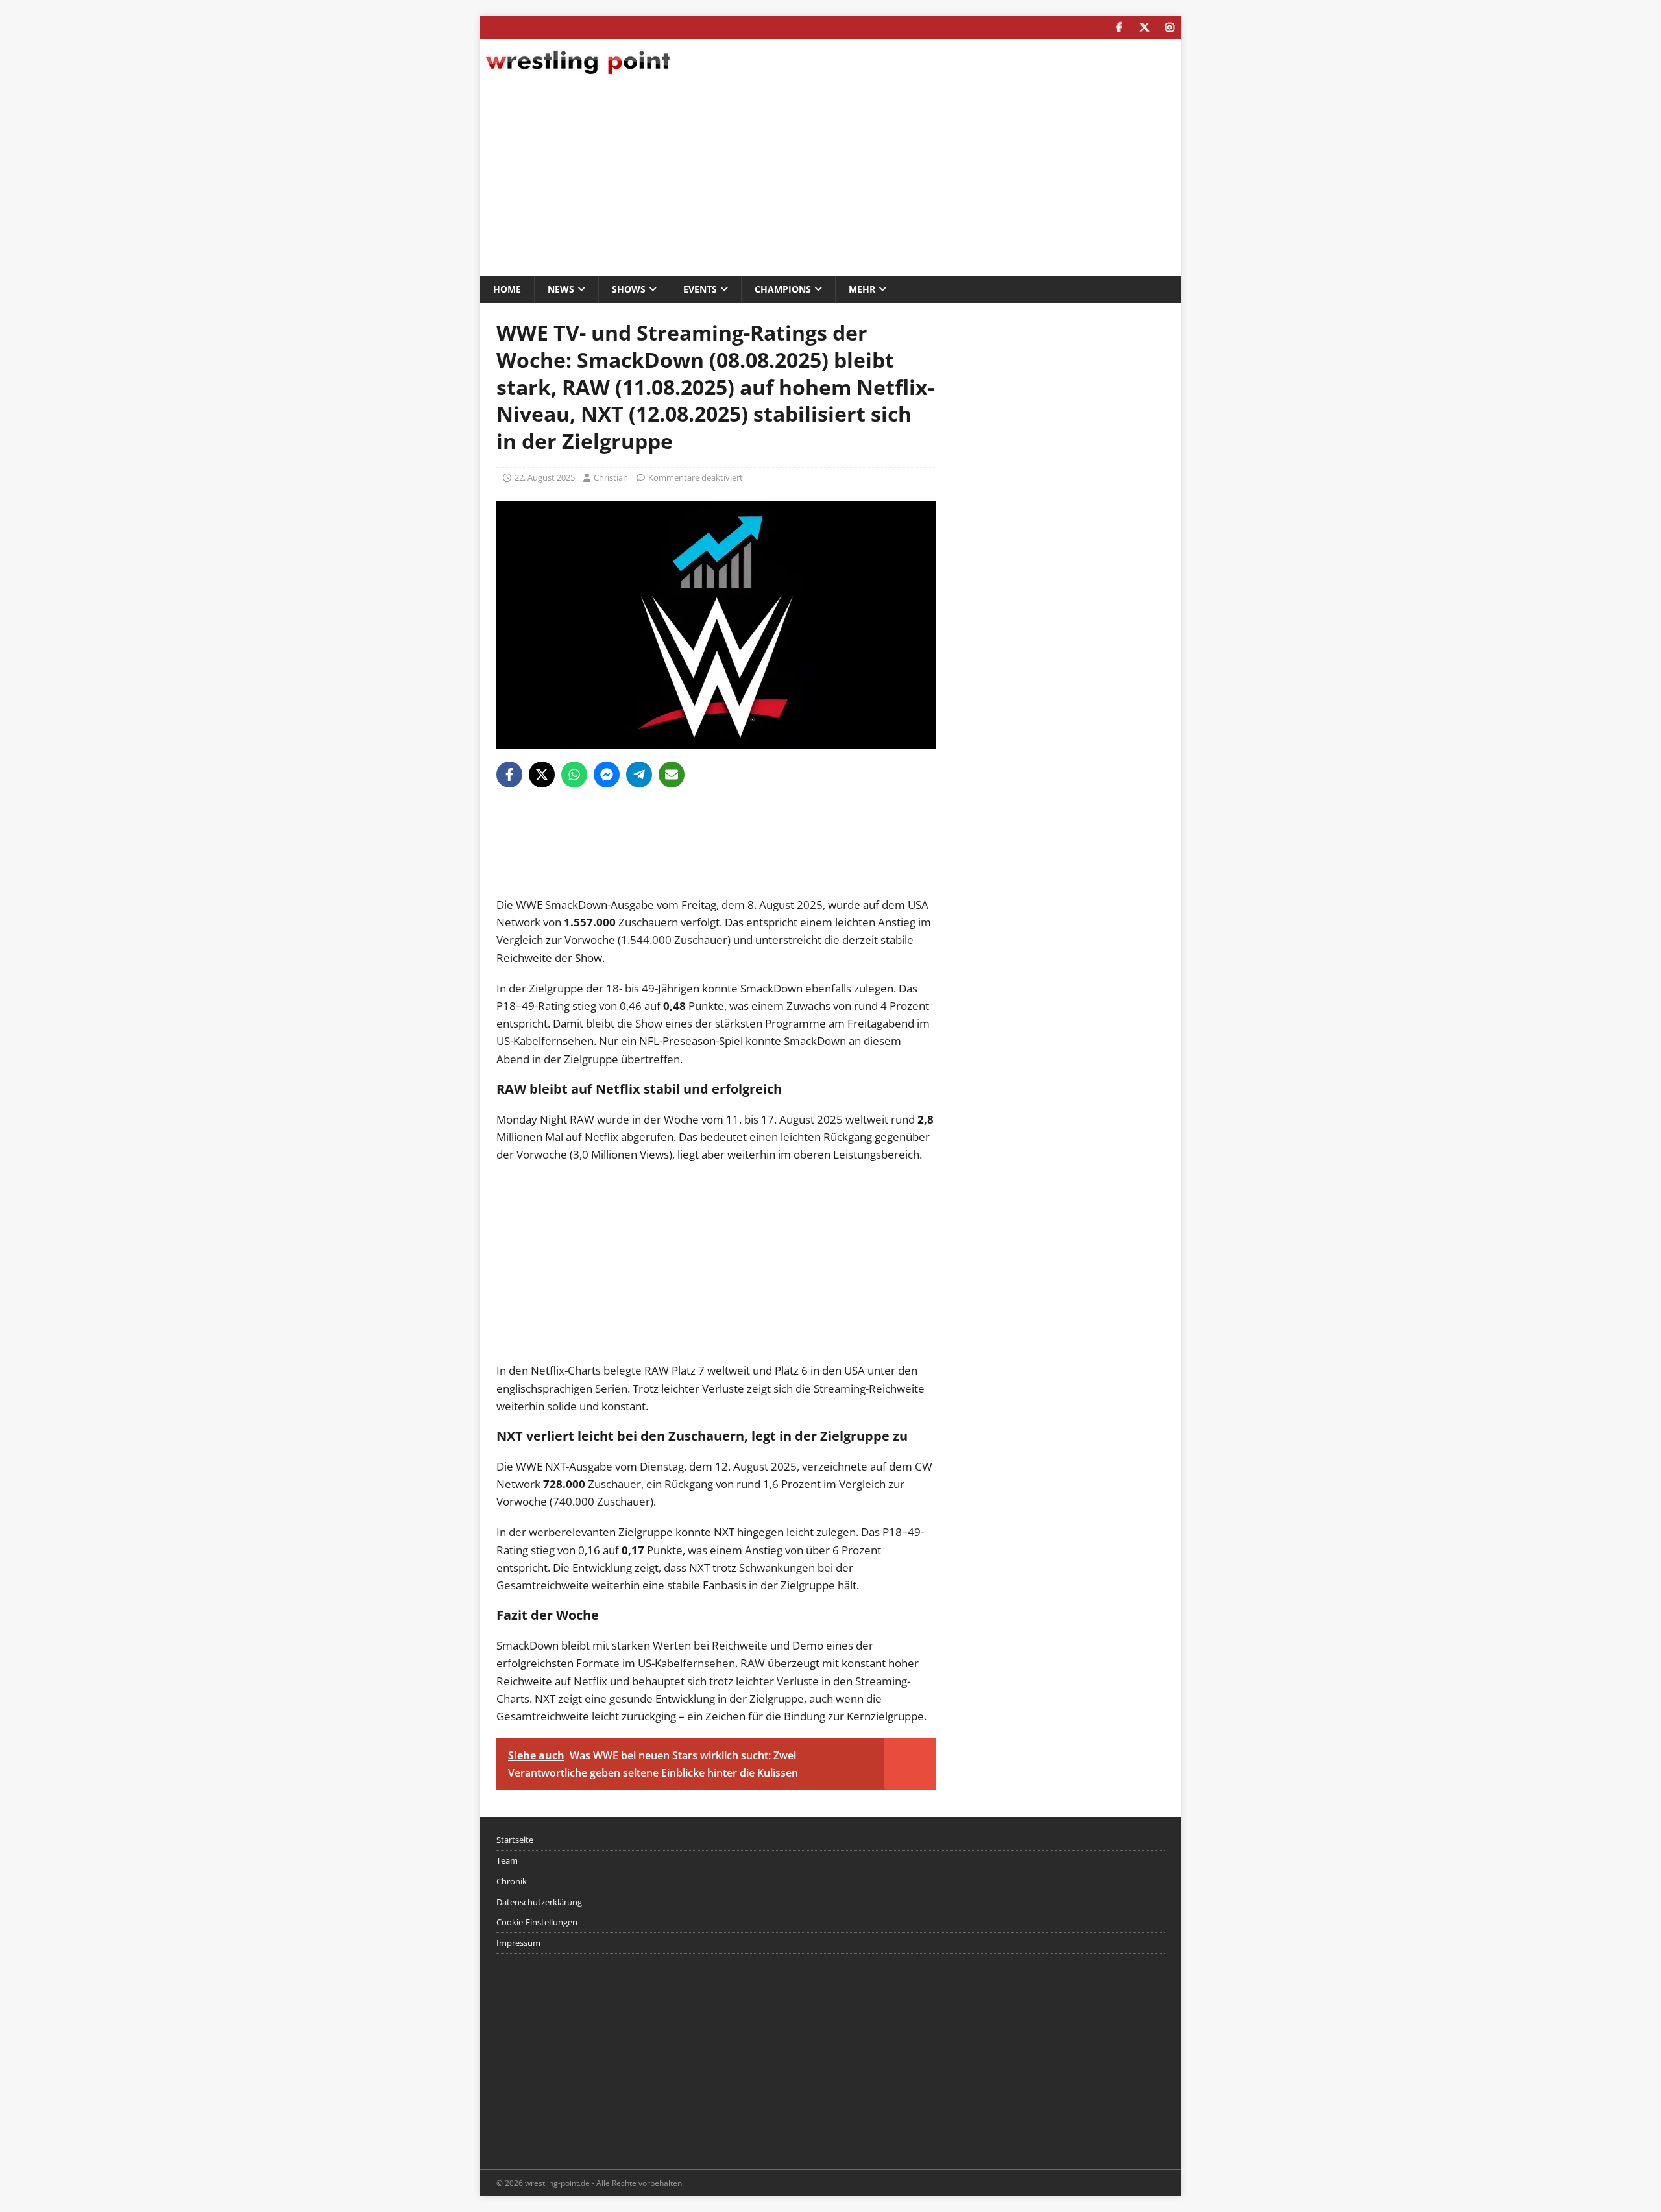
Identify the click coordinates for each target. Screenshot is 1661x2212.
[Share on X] (542, 775)
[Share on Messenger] (607, 775)
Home (507, 289)
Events (700, 289)
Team (507, 1860)
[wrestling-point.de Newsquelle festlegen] (716, 887)
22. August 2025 (545, 477)
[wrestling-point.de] (577, 76)
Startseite (515, 1840)
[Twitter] (1144, 28)
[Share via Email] (672, 775)
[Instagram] (1170, 28)
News (561, 289)
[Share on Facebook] (509, 775)
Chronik (512, 1881)
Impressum (518, 1943)
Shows (629, 289)
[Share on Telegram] (639, 775)
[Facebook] (1119, 28)
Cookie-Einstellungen (537, 1922)
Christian (611, 477)
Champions (783, 289)
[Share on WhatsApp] (574, 775)
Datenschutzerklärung (539, 1902)
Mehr (862, 289)
